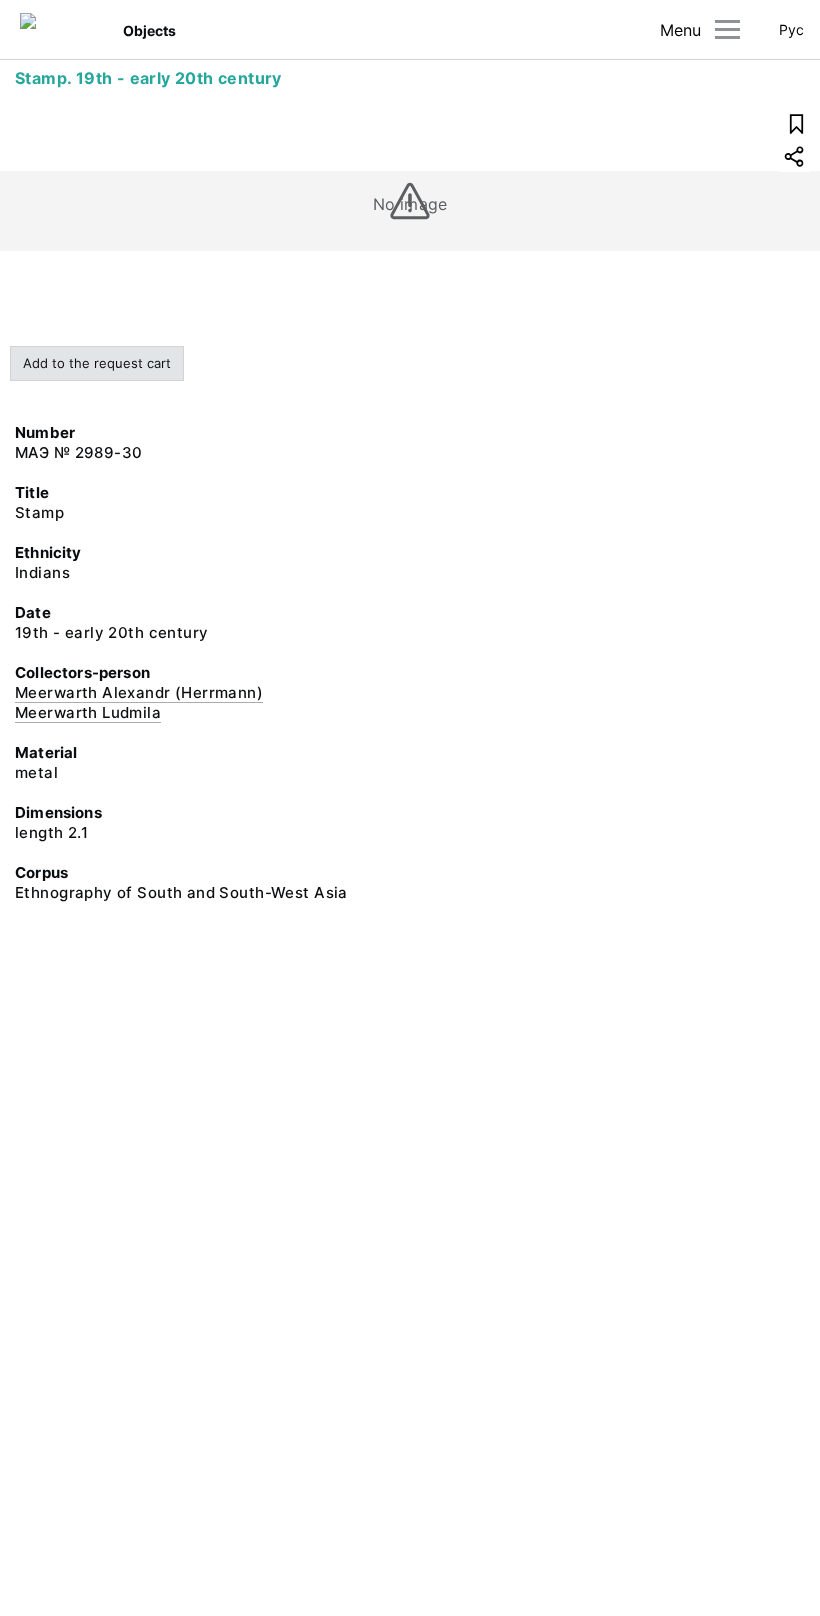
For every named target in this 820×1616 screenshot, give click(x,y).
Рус (791, 29)
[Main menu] (727, 29)
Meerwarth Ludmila (88, 712)
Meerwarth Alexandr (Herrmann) (139, 692)
